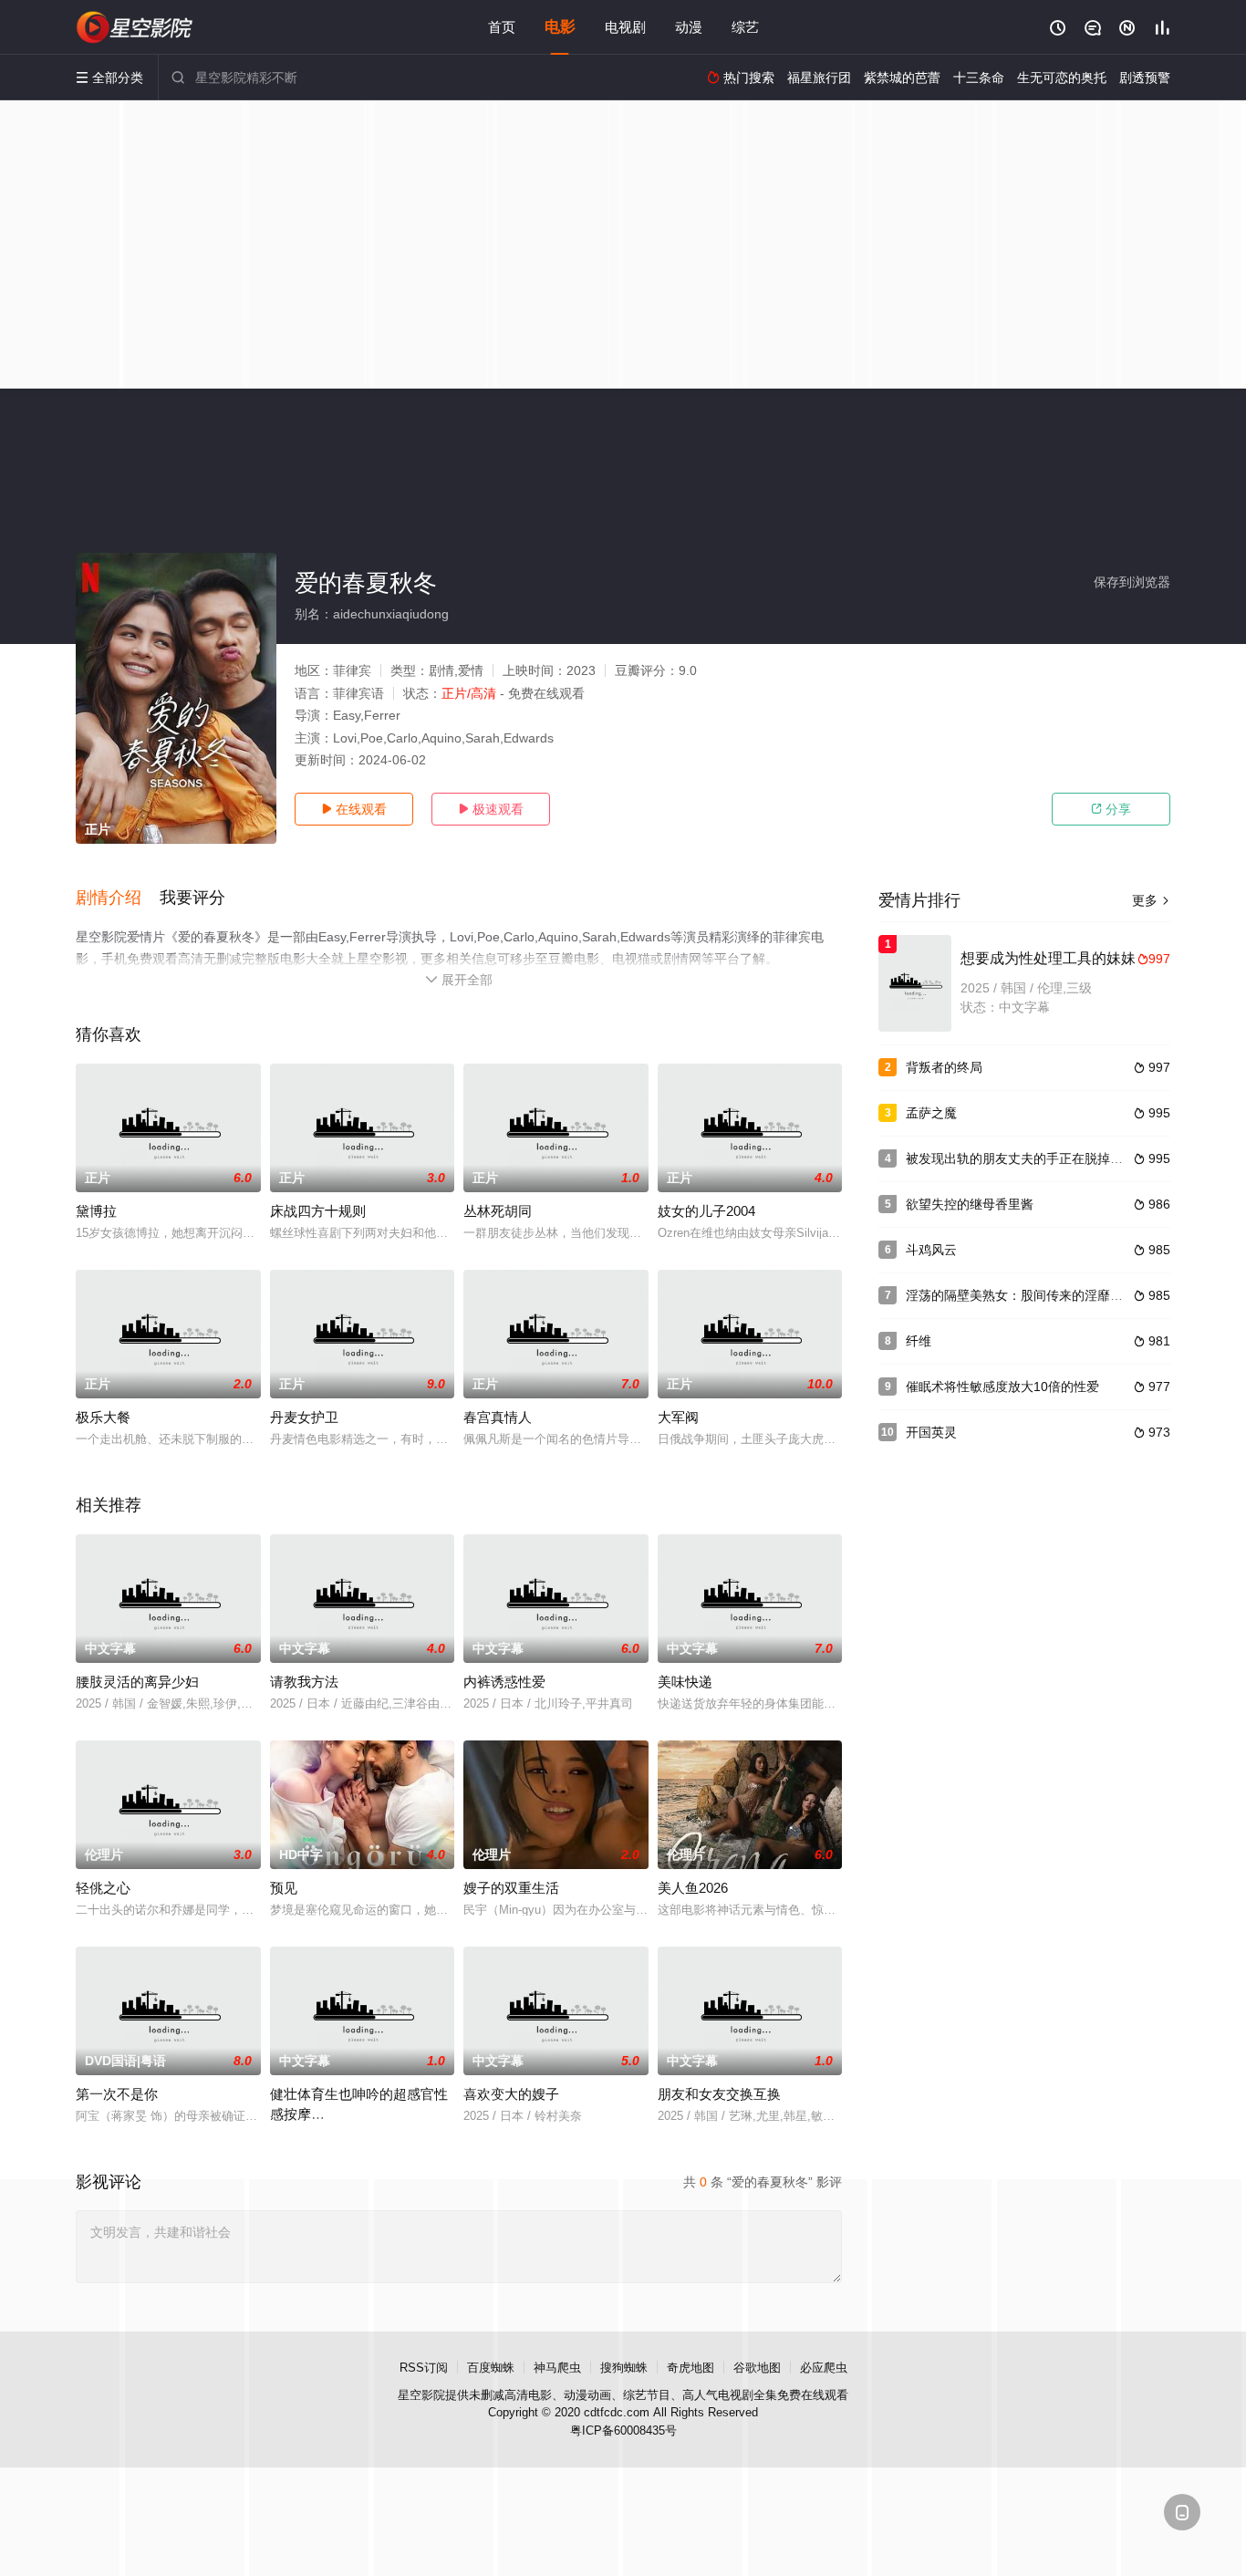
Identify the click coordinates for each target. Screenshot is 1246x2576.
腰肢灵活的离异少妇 (137, 1682)
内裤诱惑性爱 (504, 1682)
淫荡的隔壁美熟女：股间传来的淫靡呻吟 (1021, 1295)
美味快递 (685, 1682)
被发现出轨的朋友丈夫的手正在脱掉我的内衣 (1033, 1158)
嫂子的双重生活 (511, 1888)
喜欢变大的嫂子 (511, 2094)
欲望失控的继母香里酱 (970, 1204)
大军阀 (678, 1417)
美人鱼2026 (693, 1888)
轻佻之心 (103, 1888)
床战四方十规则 (318, 1211)
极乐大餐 (103, 1417)
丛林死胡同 (498, 1211)
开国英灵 (931, 1432)
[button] (118, 898)
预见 (284, 1888)
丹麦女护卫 (304, 1417)
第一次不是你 (117, 2094)
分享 (1111, 809)
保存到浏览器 (1132, 582)
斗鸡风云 (931, 1250)
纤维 (919, 1341)
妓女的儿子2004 (706, 1211)
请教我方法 (304, 1682)
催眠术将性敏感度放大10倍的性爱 (1002, 1387)
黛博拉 (96, 1211)
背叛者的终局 (944, 1067)
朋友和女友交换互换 (719, 2094)
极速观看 (491, 809)
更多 (1151, 900)
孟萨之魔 (931, 1113)
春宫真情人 (498, 1417)
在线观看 (354, 809)
